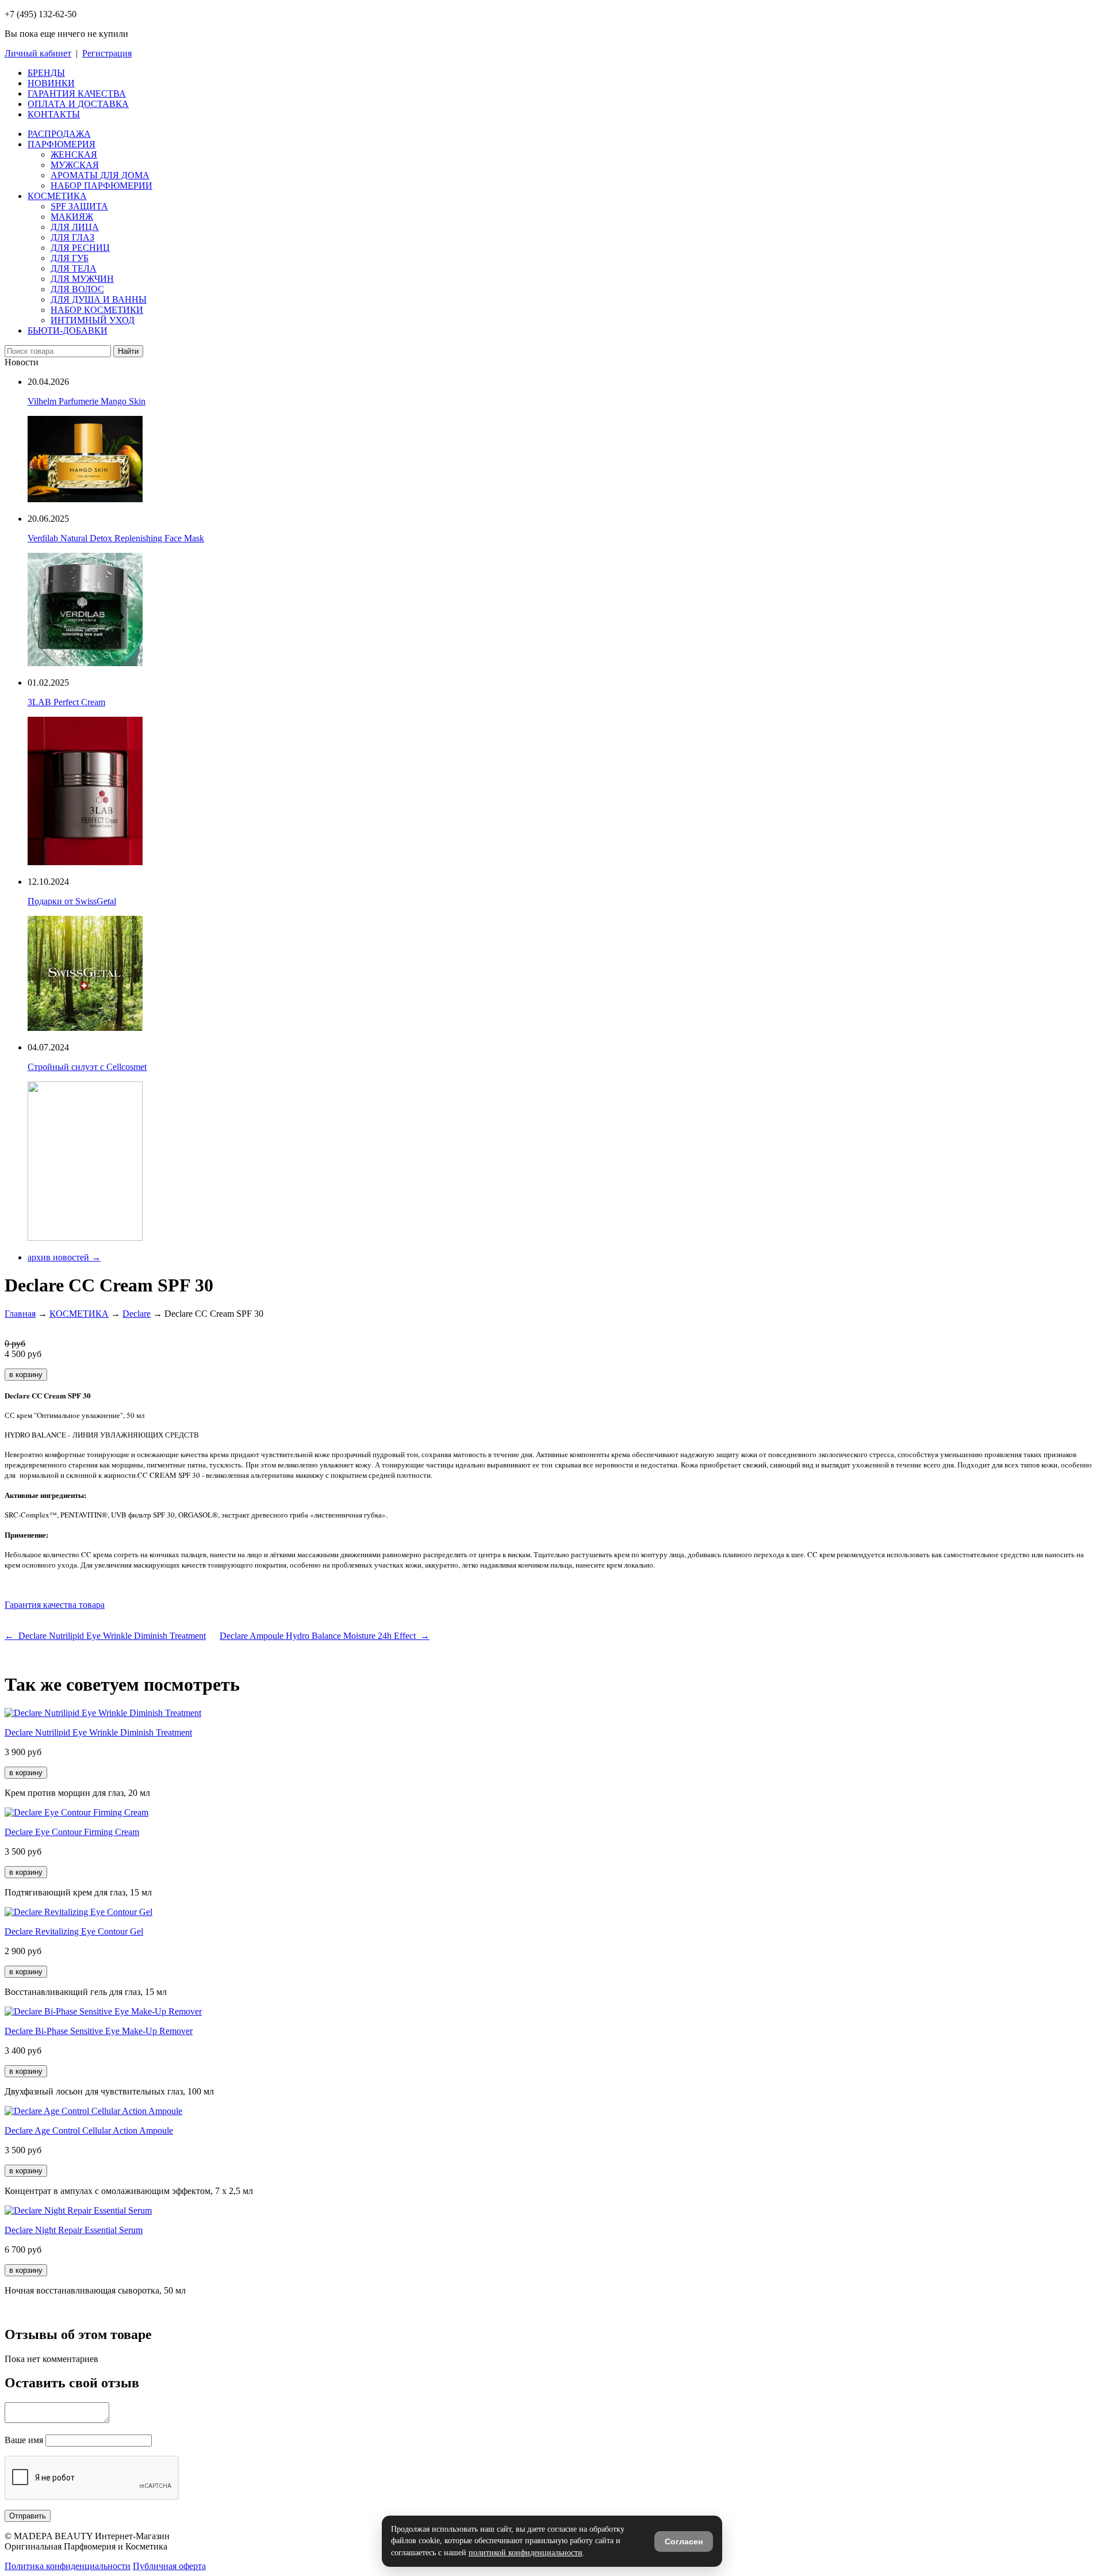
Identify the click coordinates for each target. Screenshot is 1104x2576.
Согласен (684, 2541)
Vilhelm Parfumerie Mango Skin (87, 401)
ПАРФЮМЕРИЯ (62, 144)
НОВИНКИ (51, 83)
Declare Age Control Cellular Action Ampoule (89, 2130)
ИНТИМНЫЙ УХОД (93, 320)
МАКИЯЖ (72, 217)
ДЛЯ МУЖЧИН (82, 279)
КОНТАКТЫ (54, 114)
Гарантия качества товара (55, 1605)
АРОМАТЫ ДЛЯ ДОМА (100, 175)
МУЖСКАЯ (75, 165)
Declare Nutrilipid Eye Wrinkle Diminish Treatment (98, 1732)
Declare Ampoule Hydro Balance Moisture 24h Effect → (325, 1636)
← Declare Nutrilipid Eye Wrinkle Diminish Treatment (105, 1636)
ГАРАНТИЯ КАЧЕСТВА (77, 93)
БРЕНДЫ (46, 73)
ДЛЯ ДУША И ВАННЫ (99, 299)
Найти (128, 351)
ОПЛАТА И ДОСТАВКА (78, 104)
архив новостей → (64, 1257)
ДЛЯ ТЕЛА (74, 268)
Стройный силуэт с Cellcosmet (87, 1067)
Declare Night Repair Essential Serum (74, 2230)
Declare (137, 1314)
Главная (20, 1314)
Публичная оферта (169, 2566)
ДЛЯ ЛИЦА (75, 227)
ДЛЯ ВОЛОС (77, 289)
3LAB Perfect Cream (66, 702)
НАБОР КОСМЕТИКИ (97, 310)
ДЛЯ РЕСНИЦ (80, 248)
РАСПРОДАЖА (59, 134)
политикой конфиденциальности (526, 2553)
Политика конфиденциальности (68, 2566)
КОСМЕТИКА (57, 196)
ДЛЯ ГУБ (70, 258)
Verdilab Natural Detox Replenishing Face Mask (116, 538)
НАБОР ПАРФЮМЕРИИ (101, 186)
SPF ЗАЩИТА (79, 206)
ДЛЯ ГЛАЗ (72, 237)
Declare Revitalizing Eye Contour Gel (74, 1931)
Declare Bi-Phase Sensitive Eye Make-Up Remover (99, 2031)
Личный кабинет (38, 53)
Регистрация (107, 53)
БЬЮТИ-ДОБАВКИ (68, 330)
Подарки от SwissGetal (72, 901)
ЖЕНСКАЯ (74, 154)
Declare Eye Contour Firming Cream (72, 1832)
